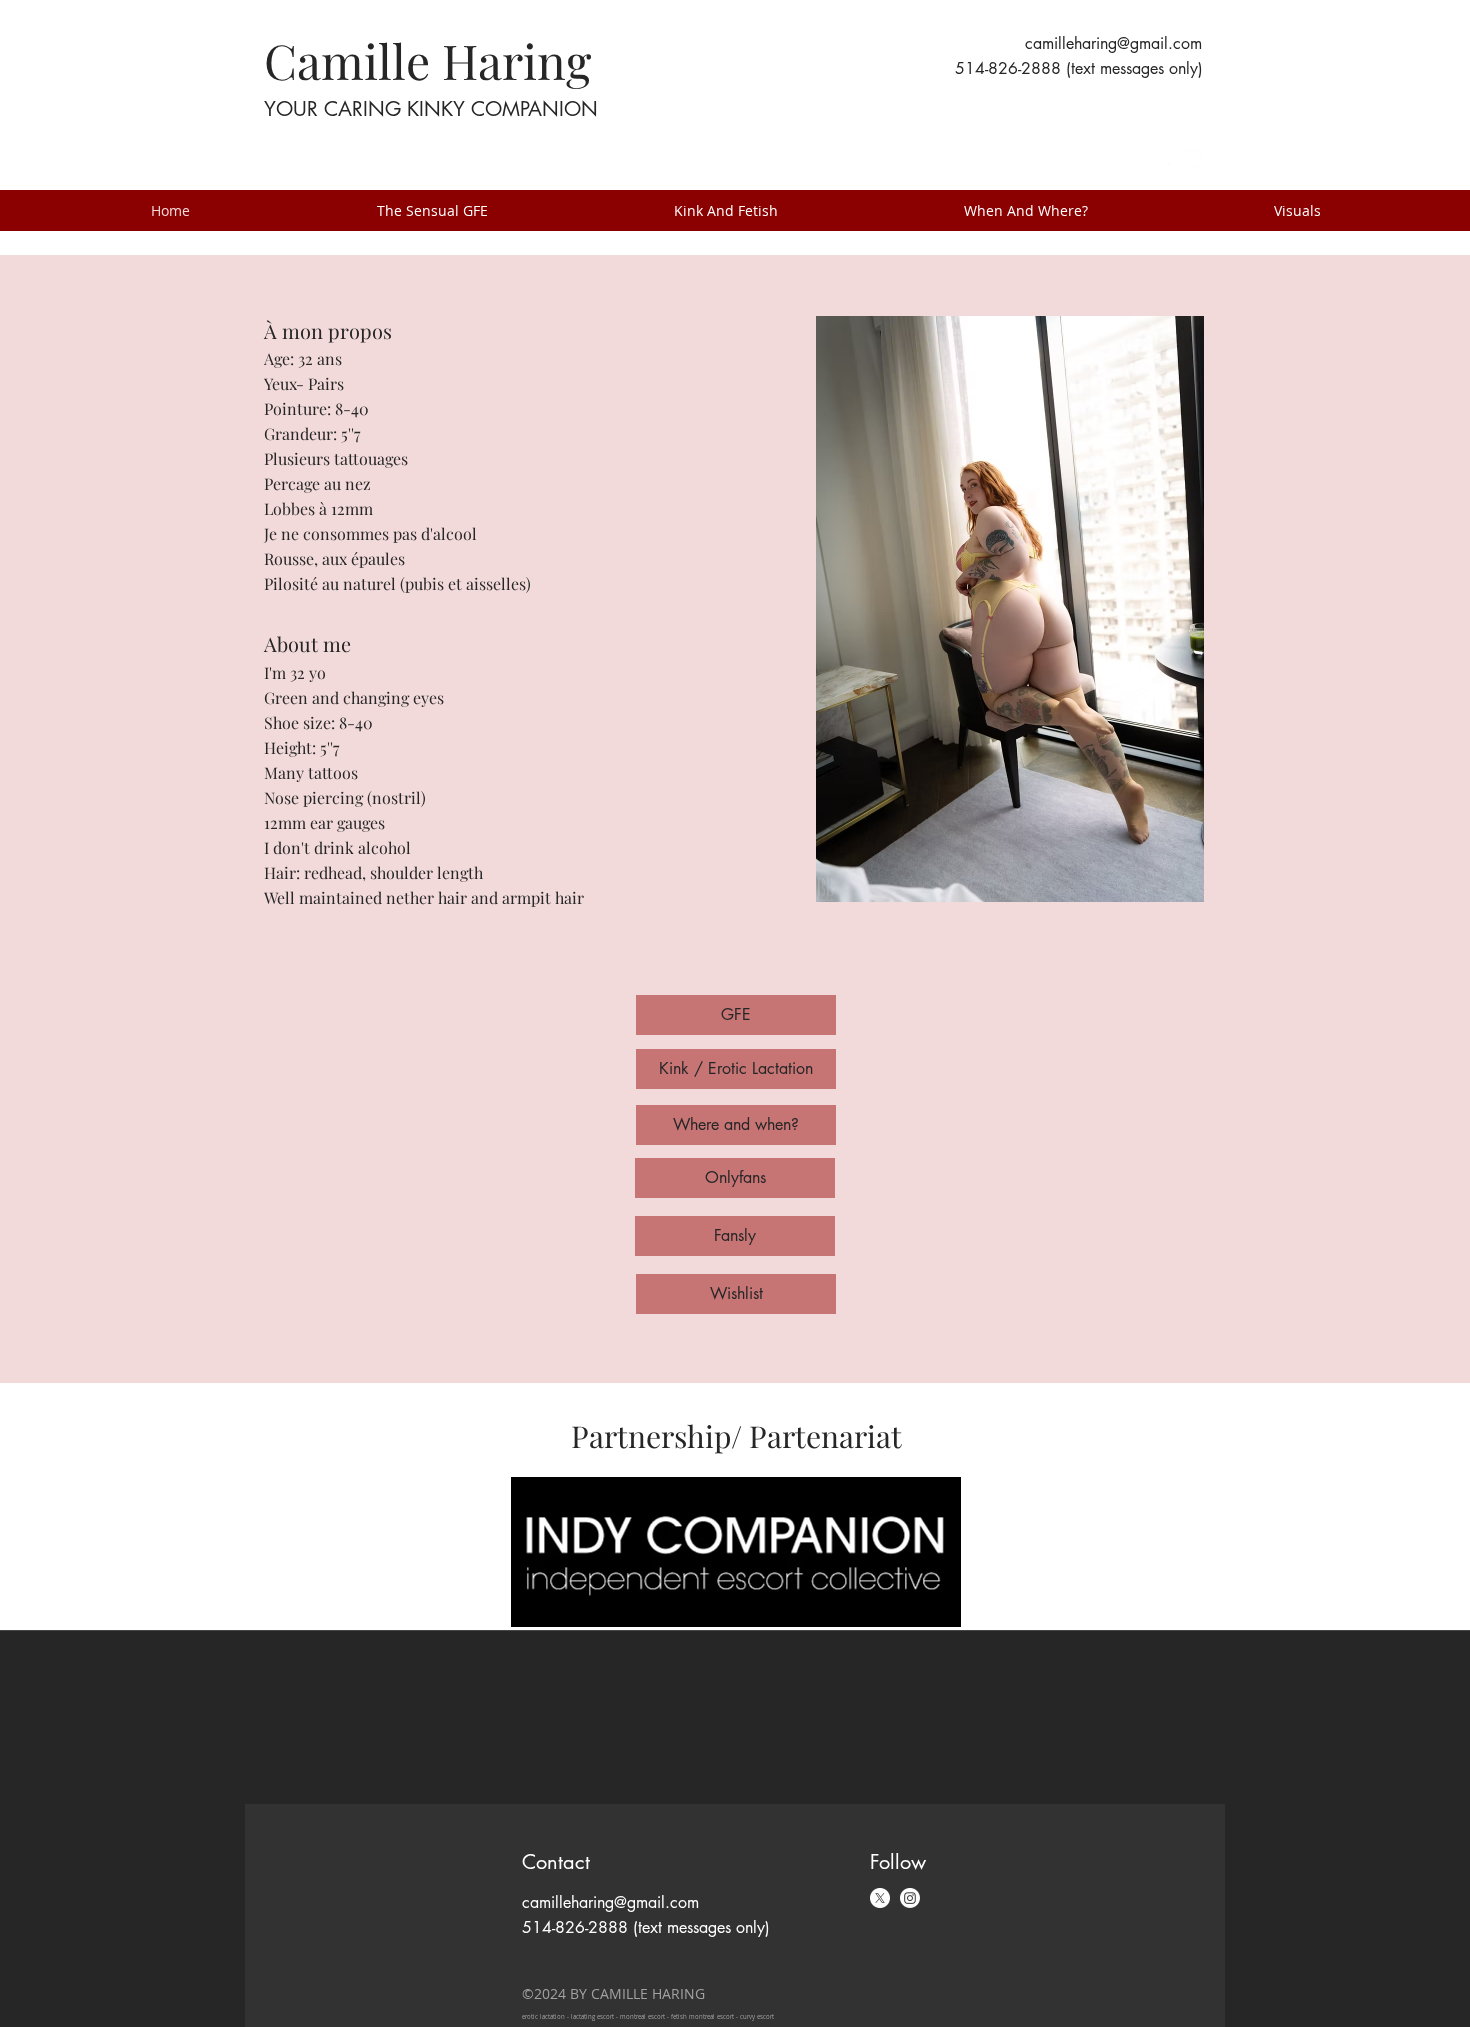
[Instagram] (910, 1898)
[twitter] (1164, 158)
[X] (880, 1898)
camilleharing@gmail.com (1113, 43)
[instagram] (1194, 158)
